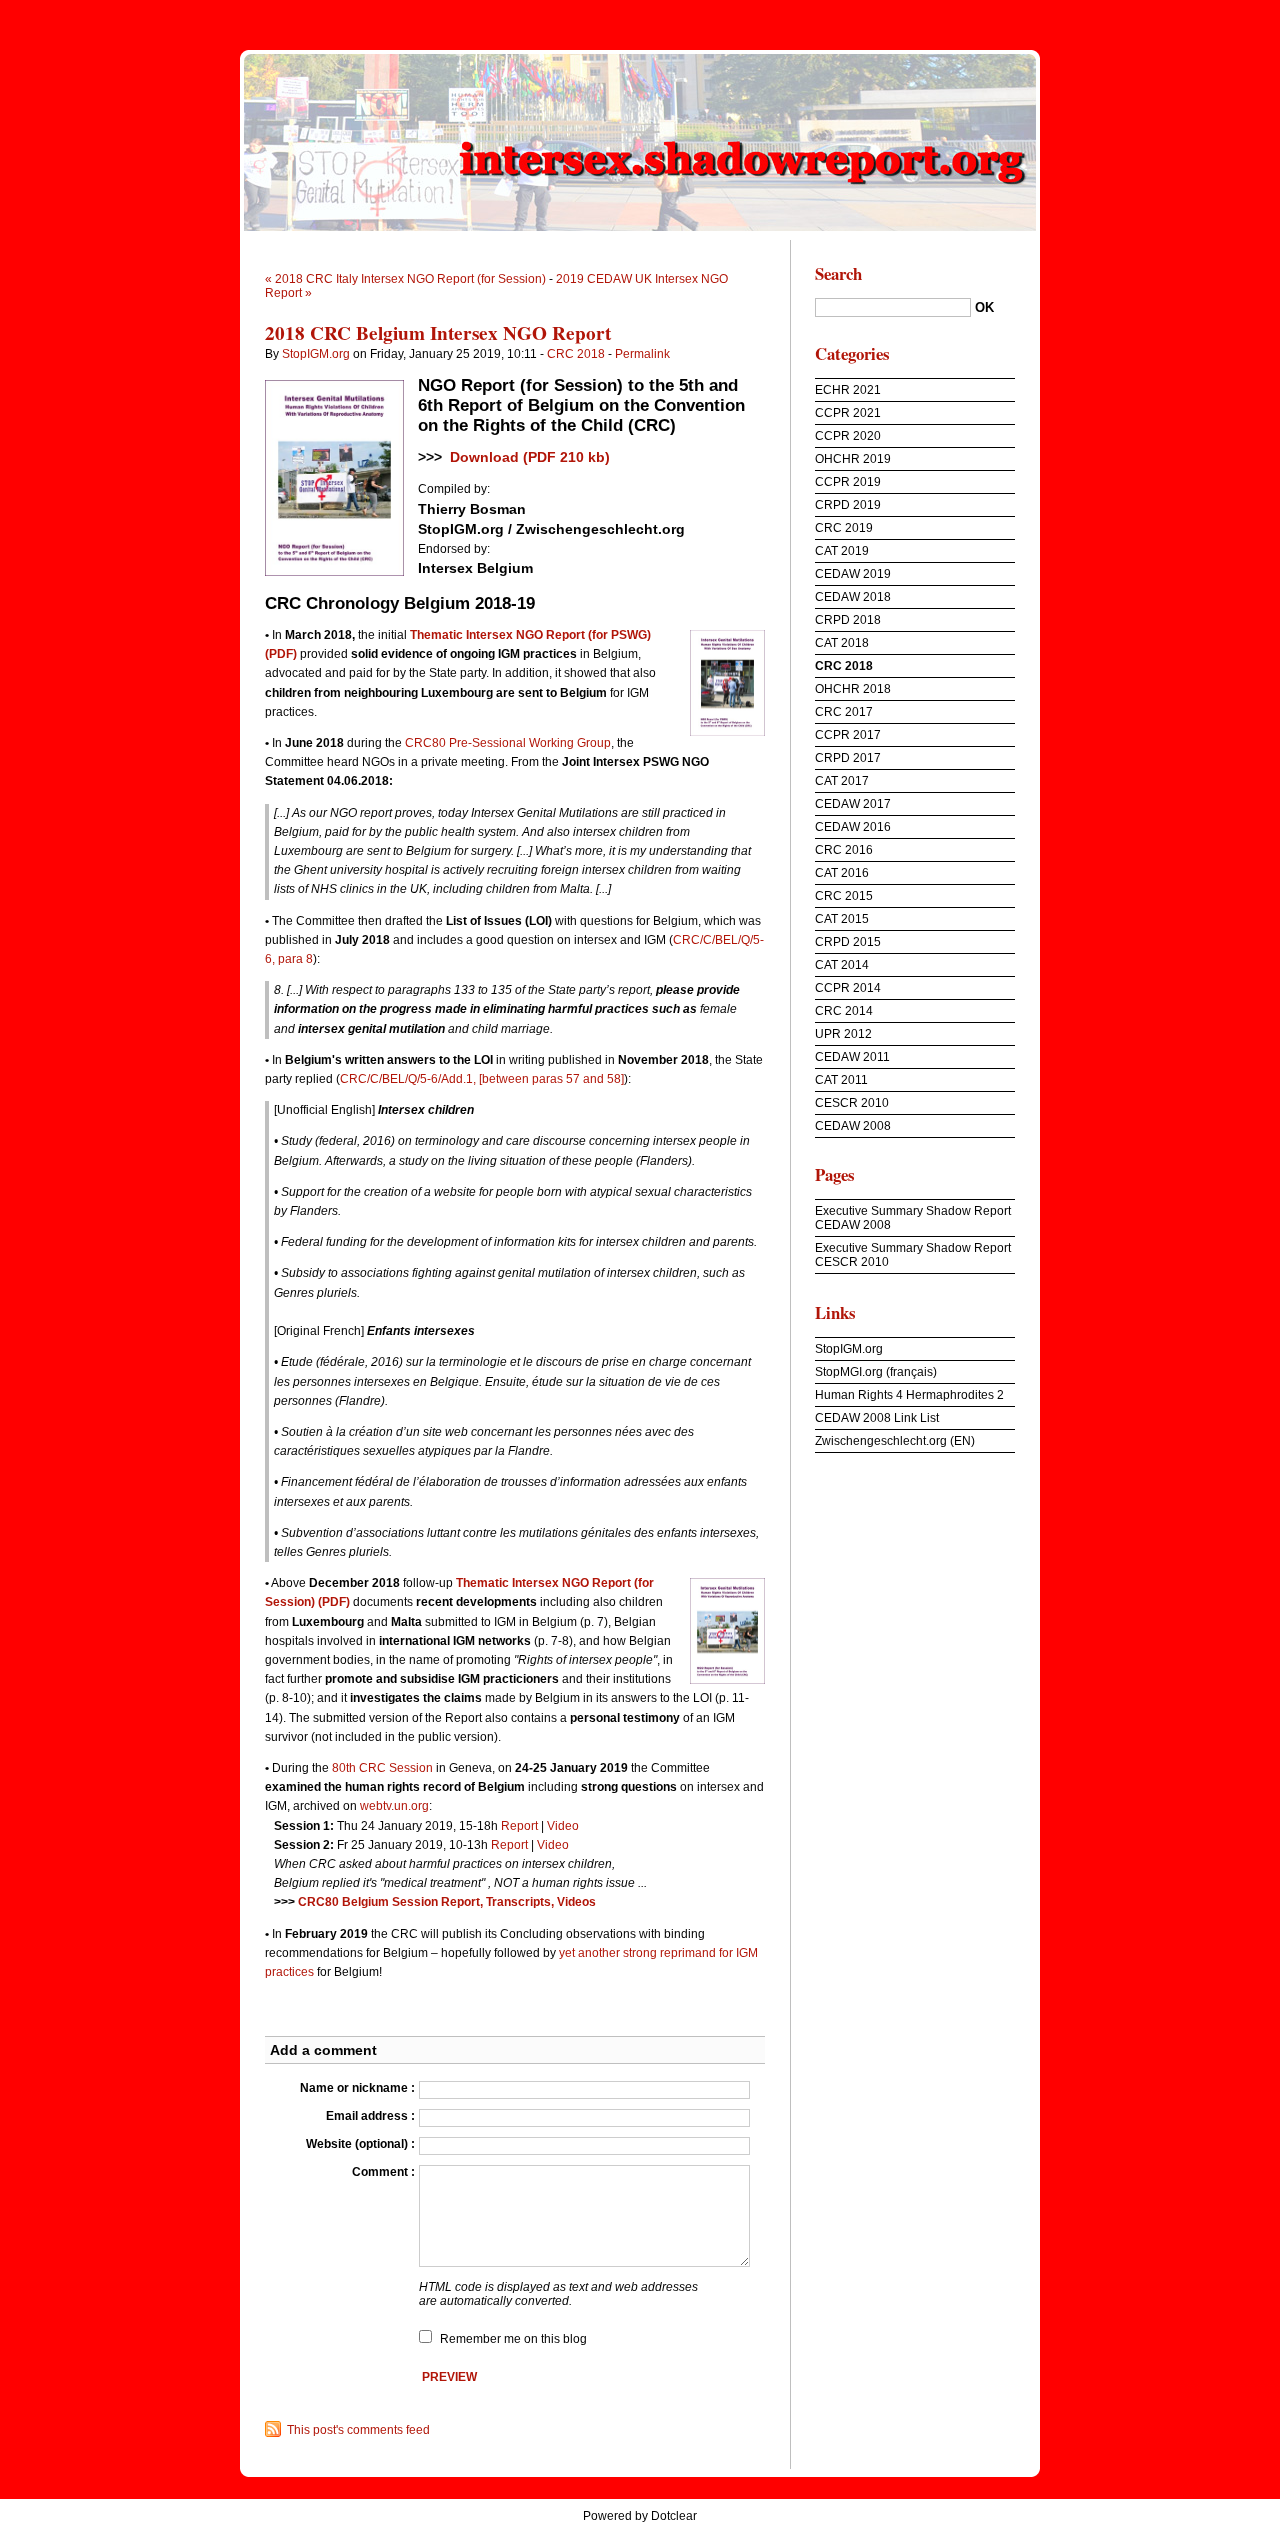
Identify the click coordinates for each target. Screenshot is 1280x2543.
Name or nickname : (357, 2088)
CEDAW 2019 (853, 574)
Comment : (383, 2172)
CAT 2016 (842, 873)
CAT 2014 (842, 965)
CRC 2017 (844, 712)
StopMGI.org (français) (876, 1372)
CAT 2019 (842, 551)
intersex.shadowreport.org (640, 140)
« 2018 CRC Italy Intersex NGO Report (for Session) (405, 279)
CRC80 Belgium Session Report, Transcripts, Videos (447, 1902)
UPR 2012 (843, 1034)
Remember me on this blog (513, 2339)
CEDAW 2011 (852, 1057)
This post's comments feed (358, 2430)
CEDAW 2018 (853, 597)
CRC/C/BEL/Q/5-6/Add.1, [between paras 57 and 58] (482, 1079)
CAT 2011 (841, 1080)
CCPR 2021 (848, 413)
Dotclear (674, 2516)
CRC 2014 (844, 1011)
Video (563, 1826)
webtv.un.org (394, 1806)
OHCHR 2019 (853, 459)
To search (1246, 14)
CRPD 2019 (848, 505)
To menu (1187, 14)
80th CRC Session (382, 1768)
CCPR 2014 (848, 988)
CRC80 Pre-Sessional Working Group (508, 743)
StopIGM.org (316, 354)
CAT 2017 (842, 781)
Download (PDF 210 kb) (530, 457)
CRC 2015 (844, 896)
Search (838, 273)
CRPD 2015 (848, 942)
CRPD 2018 (848, 620)
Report (519, 1826)
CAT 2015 (842, 919)
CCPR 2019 (848, 482)
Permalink (642, 354)
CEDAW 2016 (853, 827)
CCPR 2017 (848, 735)
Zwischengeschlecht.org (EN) (895, 1441)
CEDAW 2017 (853, 804)
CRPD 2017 (848, 758)
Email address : (370, 2116)
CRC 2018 (576, 354)
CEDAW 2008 (853, 1126)
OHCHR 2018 (853, 689)
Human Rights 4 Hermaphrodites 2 (909, 1395)
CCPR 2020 (848, 436)
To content (1127, 14)
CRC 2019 (844, 528)
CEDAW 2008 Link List (877, 1418)
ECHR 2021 (848, 390)
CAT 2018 (842, 643)
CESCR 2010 (852, 1103)
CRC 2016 (844, 850)
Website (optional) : (360, 2144)
